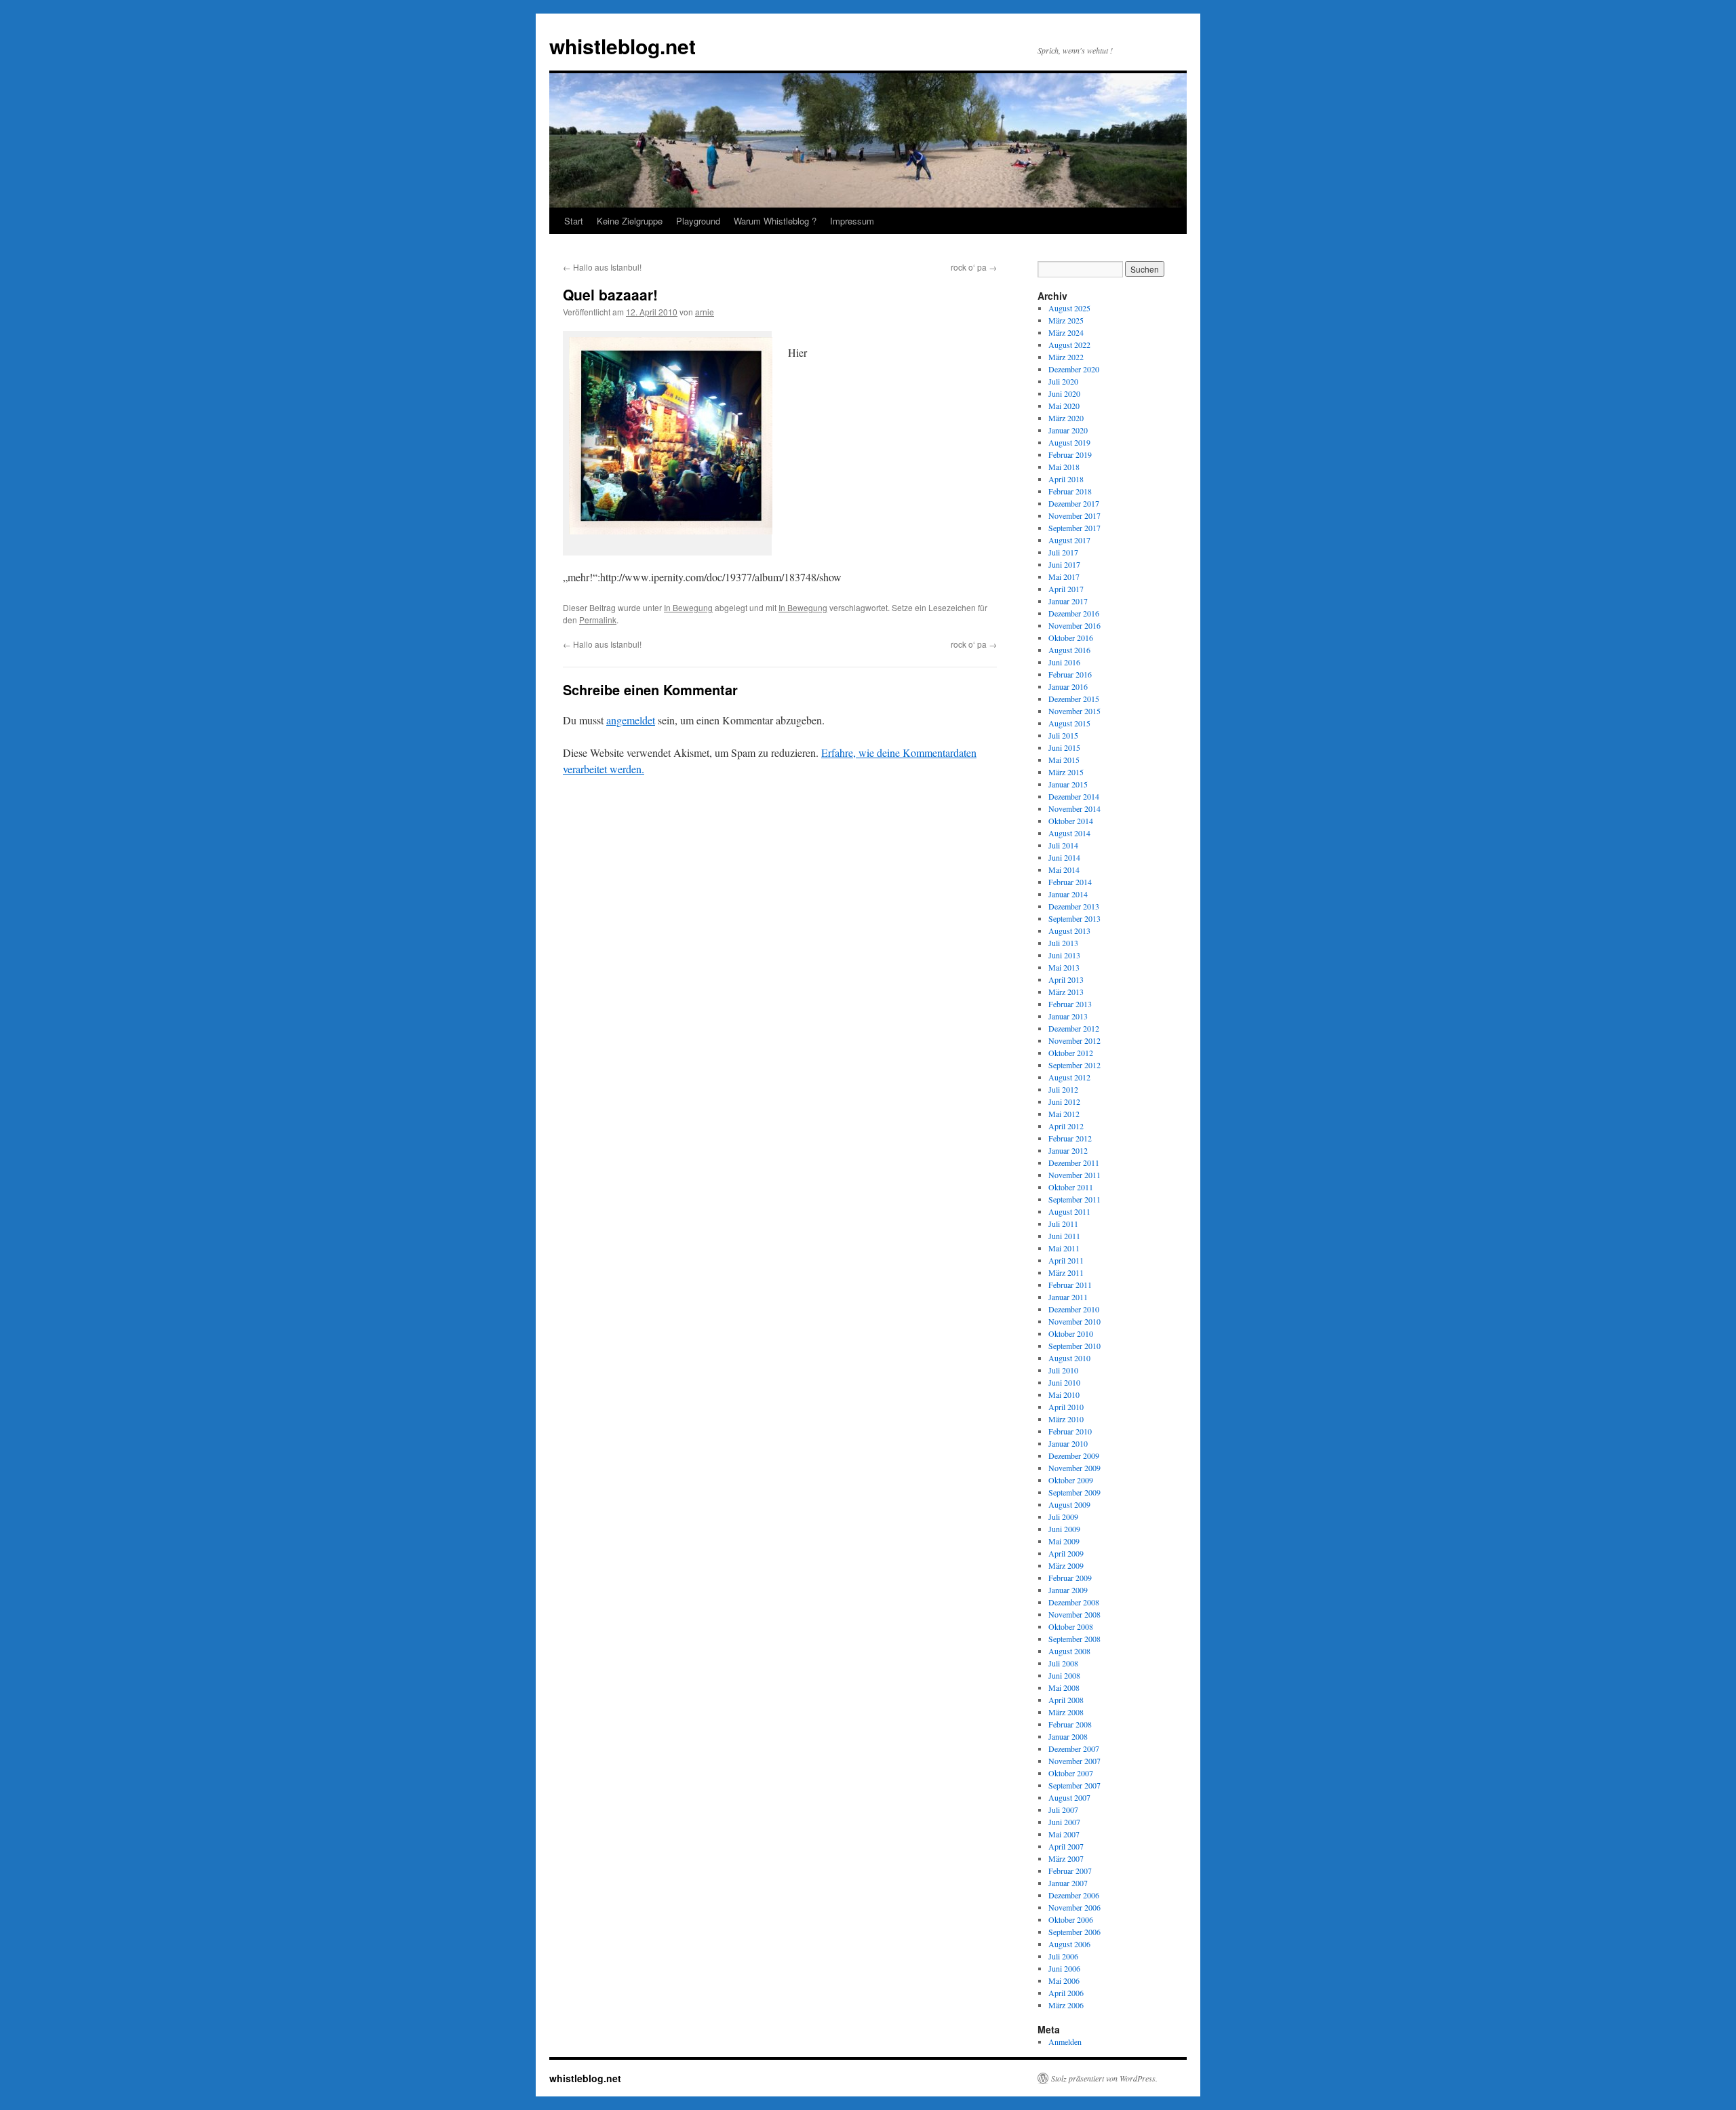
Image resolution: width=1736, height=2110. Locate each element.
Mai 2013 (1064, 967)
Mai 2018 (1064, 467)
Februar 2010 (1070, 1431)
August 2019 (1069, 442)
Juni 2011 (1064, 1236)
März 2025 (1066, 320)
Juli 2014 (1063, 845)
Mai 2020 (1064, 406)
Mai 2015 (1064, 760)
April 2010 (1066, 1407)
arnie (705, 312)
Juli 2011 (1063, 1224)
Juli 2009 (1063, 1517)
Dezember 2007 (1074, 1748)
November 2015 (1074, 711)
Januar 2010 (1068, 1443)
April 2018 (1066, 479)
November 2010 (1074, 1321)
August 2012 (1069, 1077)
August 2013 (1069, 931)
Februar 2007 (1070, 1871)
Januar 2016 (1068, 686)
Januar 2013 (1068, 1016)
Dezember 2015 (1074, 699)
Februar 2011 (1070, 1285)
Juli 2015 (1063, 735)
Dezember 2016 (1074, 613)
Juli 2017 (1063, 552)
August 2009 (1069, 1504)
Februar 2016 (1070, 674)
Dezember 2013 (1074, 906)
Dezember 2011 (1074, 1163)
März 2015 (1066, 772)
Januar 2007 (1068, 1883)
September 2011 (1074, 1199)
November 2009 (1074, 1468)
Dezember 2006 (1074, 1895)
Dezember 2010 (1074, 1309)
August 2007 (1069, 1797)
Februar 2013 (1070, 1004)
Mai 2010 (1064, 1394)
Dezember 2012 (1074, 1028)
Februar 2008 (1070, 1724)
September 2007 (1074, 1785)
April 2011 (1066, 1260)
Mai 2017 (1064, 577)
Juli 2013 (1063, 943)
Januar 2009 (1068, 1590)
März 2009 (1066, 1565)
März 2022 (1066, 357)
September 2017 (1074, 528)
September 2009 (1074, 1492)
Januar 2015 (1068, 784)
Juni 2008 (1064, 1675)
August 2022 (1069, 345)
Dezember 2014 (1074, 796)
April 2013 (1066, 979)
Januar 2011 (1068, 1297)
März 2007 (1066, 1858)
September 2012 (1074, 1065)
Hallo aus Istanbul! (602, 267)
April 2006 (1066, 1993)
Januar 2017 (1068, 601)
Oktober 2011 (1071, 1187)
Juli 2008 (1063, 1663)
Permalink (598, 620)
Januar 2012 (1068, 1150)
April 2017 (1066, 589)
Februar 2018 (1070, 491)
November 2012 (1074, 1040)
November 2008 (1074, 1614)
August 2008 (1069, 1651)
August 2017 (1069, 540)
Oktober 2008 (1071, 1626)
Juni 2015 (1064, 747)
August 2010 (1069, 1358)
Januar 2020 (1068, 430)
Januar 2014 (1068, 894)
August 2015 (1069, 723)
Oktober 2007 (1071, 1773)
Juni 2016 (1064, 662)
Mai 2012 (1064, 1114)
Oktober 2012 (1071, 1053)
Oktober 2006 (1071, 1919)
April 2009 (1066, 1553)
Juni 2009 (1064, 1529)
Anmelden (1065, 2041)
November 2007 (1074, 1761)
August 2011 (1069, 1211)
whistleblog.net (623, 46)
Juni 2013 (1064, 955)
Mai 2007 (1064, 1834)
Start (574, 221)
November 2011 (1074, 1175)
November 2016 (1074, 625)
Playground (698, 221)
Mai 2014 (1064, 870)
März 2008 (1066, 1712)
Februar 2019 (1070, 454)
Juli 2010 (1063, 1370)
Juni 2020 (1064, 393)
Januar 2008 (1068, 1736)
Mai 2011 (1064, 1248)
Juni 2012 (1064, 1101)
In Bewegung (688, 607)
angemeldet (631, 720)
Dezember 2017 (1074, 503)
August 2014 (1069, 833)
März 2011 (1066, 1272)
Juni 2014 (1064, 857)
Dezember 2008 (1074, 1602)
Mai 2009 (1064, 1541)
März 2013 (1066, 992)
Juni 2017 (1064, 564)
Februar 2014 (1070, 882)
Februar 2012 (1070, 1138)
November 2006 (1074, 1907)
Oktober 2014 (1071, 821)
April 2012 (1066, 1126)
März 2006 (1066, 2005)
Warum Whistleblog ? (775, 221)
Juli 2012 (1063, 1089)
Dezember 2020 (1074, 369)
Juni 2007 (1064, 1822)
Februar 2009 (1070, 1578)
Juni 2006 (1064, 1968)
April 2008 (1066, 1700)
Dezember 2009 (1074, 1455)
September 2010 (1074, 1346)
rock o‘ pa (974, 267)
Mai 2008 (1064, 1687)
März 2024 (1066, 332)
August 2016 (1069, 650)
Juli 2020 (1063, 381)
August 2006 (1069, 1944)
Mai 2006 (1064, 1980)
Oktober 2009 (1071, 1480)
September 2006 (1074, 1932)
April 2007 (1066, 1846)
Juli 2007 (1063, 1810)
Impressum (852, 221)
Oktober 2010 (1071, 1333)
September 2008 (1074, 1639)
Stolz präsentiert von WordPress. (1104, 2078)
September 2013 (1074, 918)
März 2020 (1066, 418)
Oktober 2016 (1071, 638)
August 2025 (1069, 308)
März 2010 (1066, 1419)
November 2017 (1074, 515)
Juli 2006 (1063, 1956)
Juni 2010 (1064, 1382)
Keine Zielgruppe (630, 221)
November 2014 (1074, 808)
